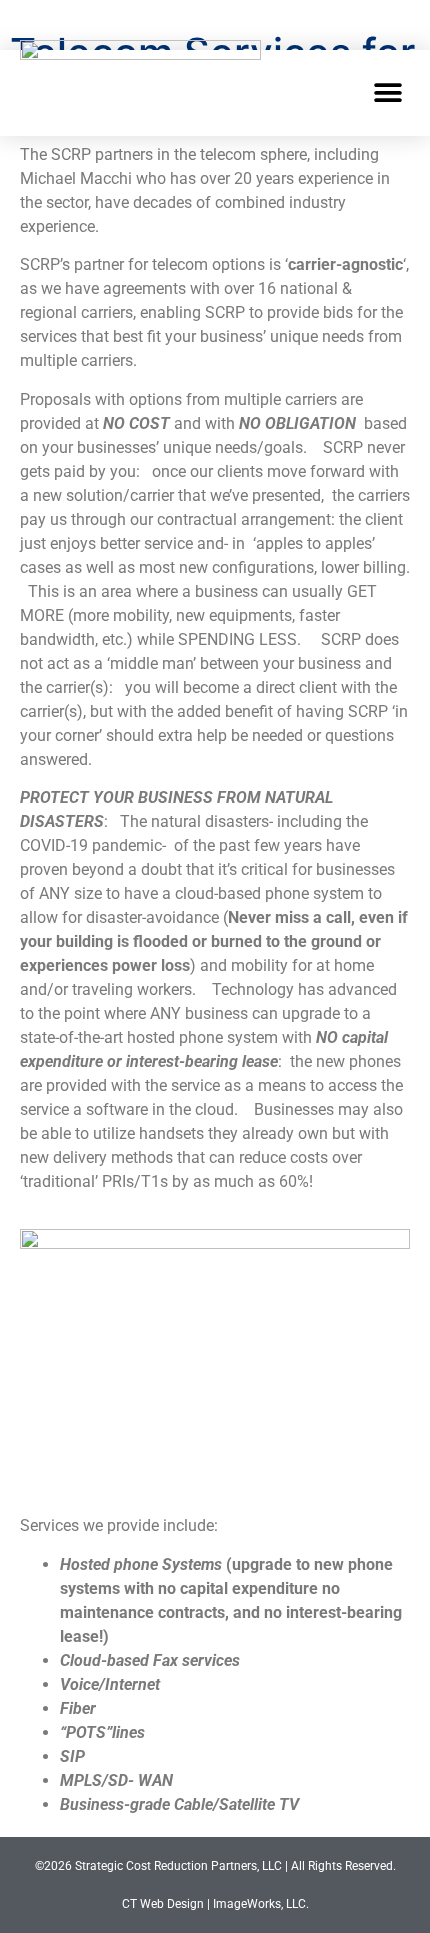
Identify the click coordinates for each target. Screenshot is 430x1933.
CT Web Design (163, 1904)
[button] (387, 92)
